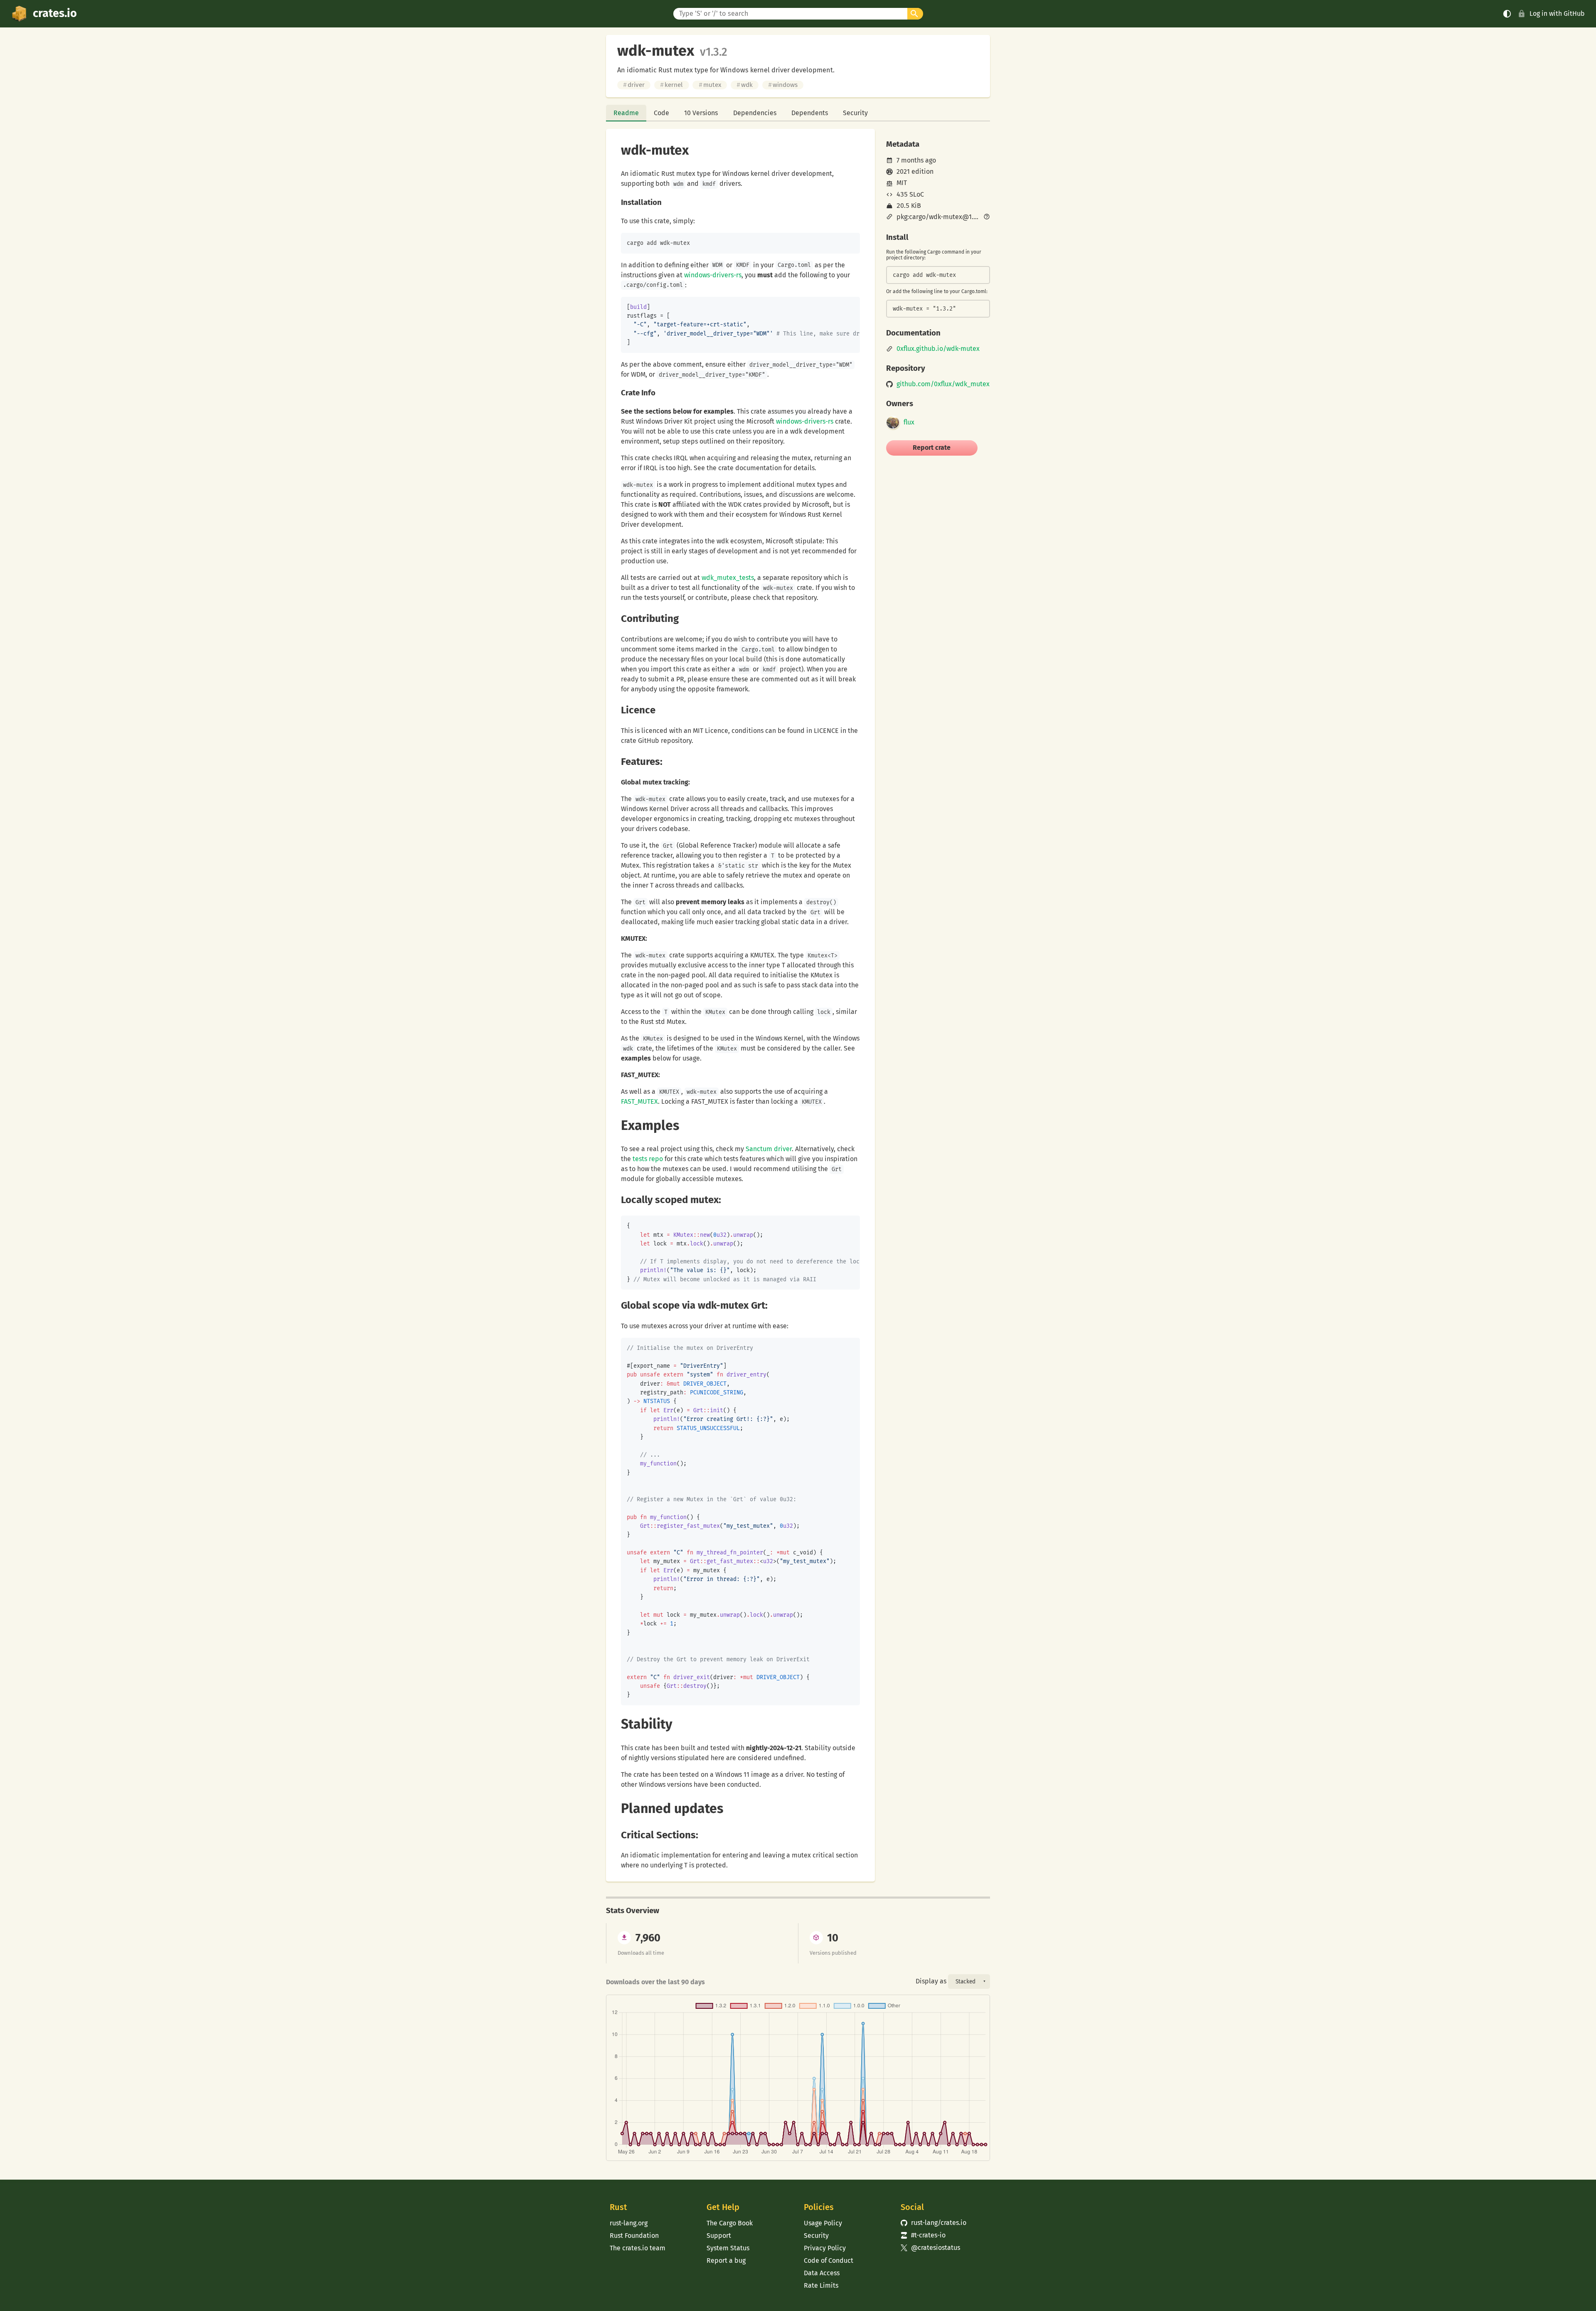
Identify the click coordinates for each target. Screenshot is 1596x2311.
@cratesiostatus (930, 2248)
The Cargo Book (730, 2223)
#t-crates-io (923, 2235)
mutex (710, 85)
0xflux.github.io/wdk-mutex (938, 349)
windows (783, 85)
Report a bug (726, 2260)
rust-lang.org (629, 2223)
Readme (626, 113)
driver (634, 85)
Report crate (932, 448)
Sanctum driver (769, 1149)
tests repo (648, 1159)
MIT (902, 183)
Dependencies (755, 113)
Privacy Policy (825, 2248)
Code (661, 113)
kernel (671, 85)
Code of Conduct (829, 2260)
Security (855, 113)
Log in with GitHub (1557, 14)
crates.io (55, 13)
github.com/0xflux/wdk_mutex (943, 384)
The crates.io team (638, 2248)
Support (719, 2236)
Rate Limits (821, 2285)
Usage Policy (823, 2223)
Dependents (810, 113)
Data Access (822, 2273)
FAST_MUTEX (639, 1101)
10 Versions (701, 113)
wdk (745, 85)
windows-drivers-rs (713, 275)
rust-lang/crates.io (933, 2223)
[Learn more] (987, 217)
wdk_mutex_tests (728, 578)
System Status (728, 2248)
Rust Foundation (634, 2236)
